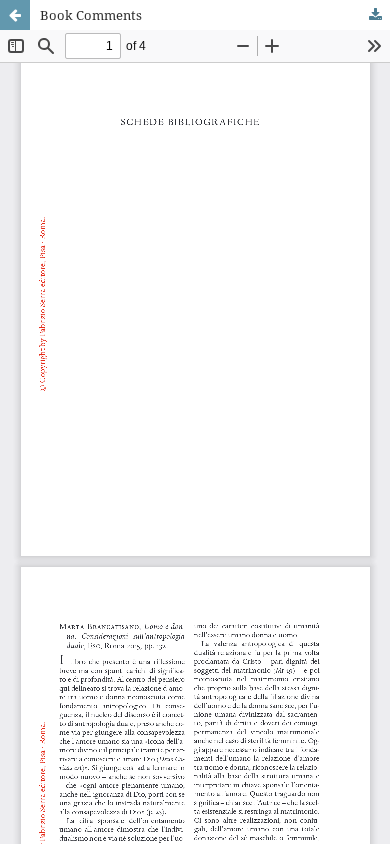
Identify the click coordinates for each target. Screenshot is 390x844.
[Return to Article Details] (15, 15)
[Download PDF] (375, 15)
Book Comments (91, 15)
